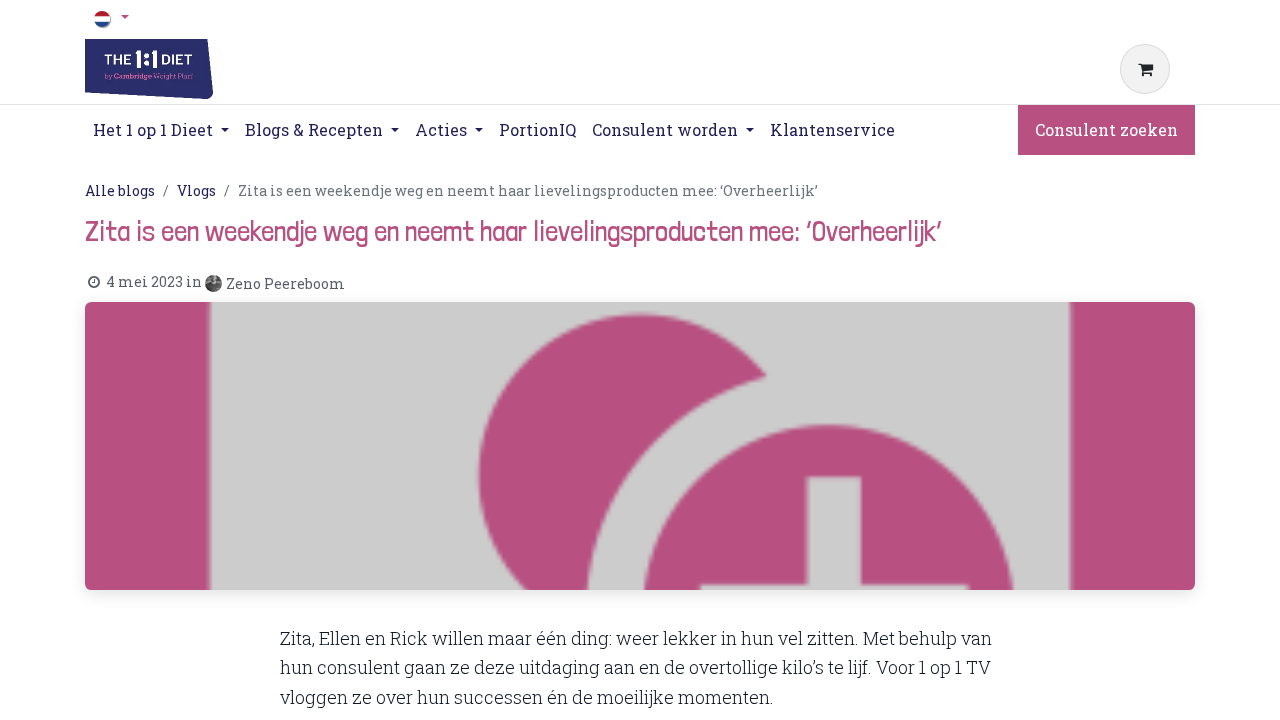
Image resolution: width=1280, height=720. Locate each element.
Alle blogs (120, 190)
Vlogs (196, 190)
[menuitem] (537, 130)
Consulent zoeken (1106, 129)
